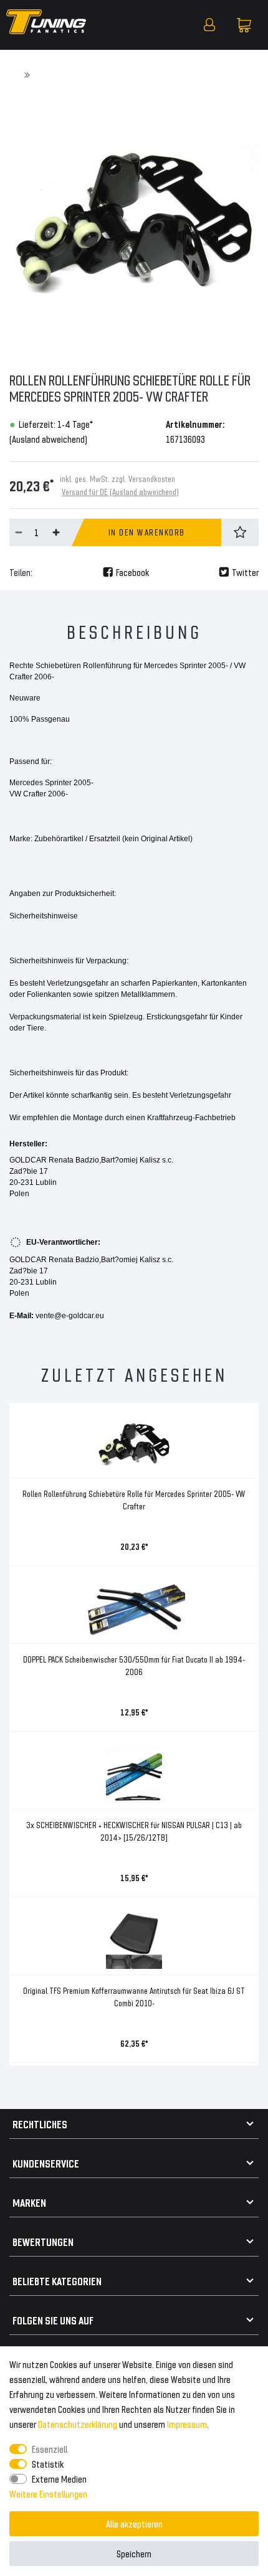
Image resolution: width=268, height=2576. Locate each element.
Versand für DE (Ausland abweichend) (120, 492)
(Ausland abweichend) (48, 439)
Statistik (48, 2464)
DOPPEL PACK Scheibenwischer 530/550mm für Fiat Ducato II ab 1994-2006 (134, 1665)
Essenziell (50, 2449)
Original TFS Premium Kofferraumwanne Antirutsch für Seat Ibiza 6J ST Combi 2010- (134, 1997)
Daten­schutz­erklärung (78, 2424)
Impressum (187, 2424)
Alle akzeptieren (134, 2523)
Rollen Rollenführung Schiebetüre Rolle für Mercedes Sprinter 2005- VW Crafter (134, 1500)
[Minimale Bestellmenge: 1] (19, 532)
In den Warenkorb (147, 532)
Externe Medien (59, 2479)
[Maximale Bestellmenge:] (56, 532)
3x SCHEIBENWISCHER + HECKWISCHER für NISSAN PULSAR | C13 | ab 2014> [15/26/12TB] (134, 1831)
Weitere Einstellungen (48, 2493)
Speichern (134, 2553)
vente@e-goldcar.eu (70, 1316)
